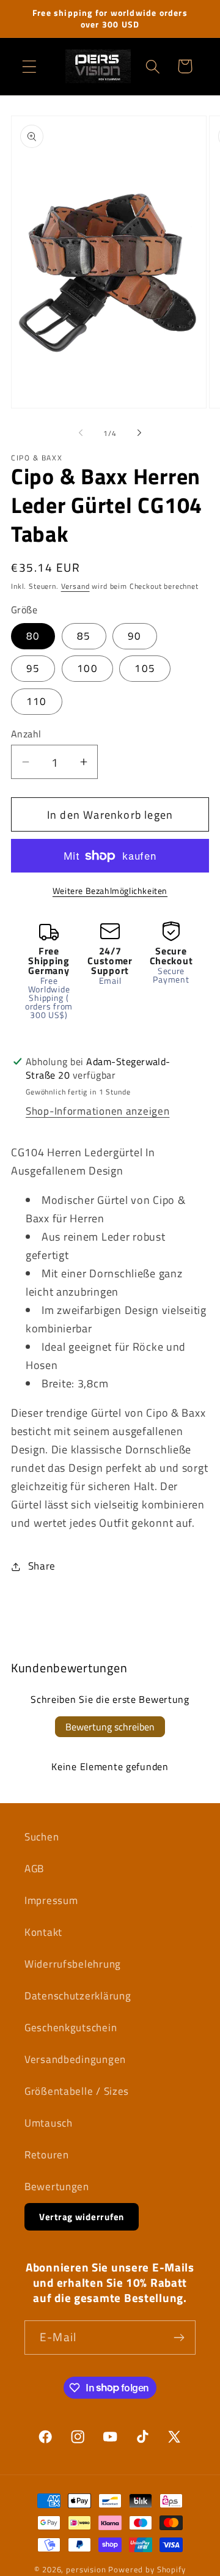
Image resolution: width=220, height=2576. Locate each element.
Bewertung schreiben (110, 1727)
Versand (75, 586)
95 (33, 668)
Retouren (47, 2155)
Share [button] (42, 1566)
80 (33, 636)
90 (134, 636)
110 (37, 701)
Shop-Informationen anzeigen (97, 1111)
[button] (30, 66)
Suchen (42, 1837)
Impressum (51, 1900)
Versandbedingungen (75, 2059)
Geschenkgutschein (71, 2028)
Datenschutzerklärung (78, 1996)
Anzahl (26, 734)
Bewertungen (57, 2187)
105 (145, 668)
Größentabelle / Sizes (77, 2091)
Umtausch (49, 2123)
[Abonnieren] (179, 2338)
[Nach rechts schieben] (139, 433)
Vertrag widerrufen (82, 2217)
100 (87, 668)
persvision (86, 2569)
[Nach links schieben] (81, 433)
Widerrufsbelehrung (73, 1964)
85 (84, 636)
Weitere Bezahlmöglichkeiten (110, 891)
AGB (34, 1869)
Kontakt (43, 1932)
